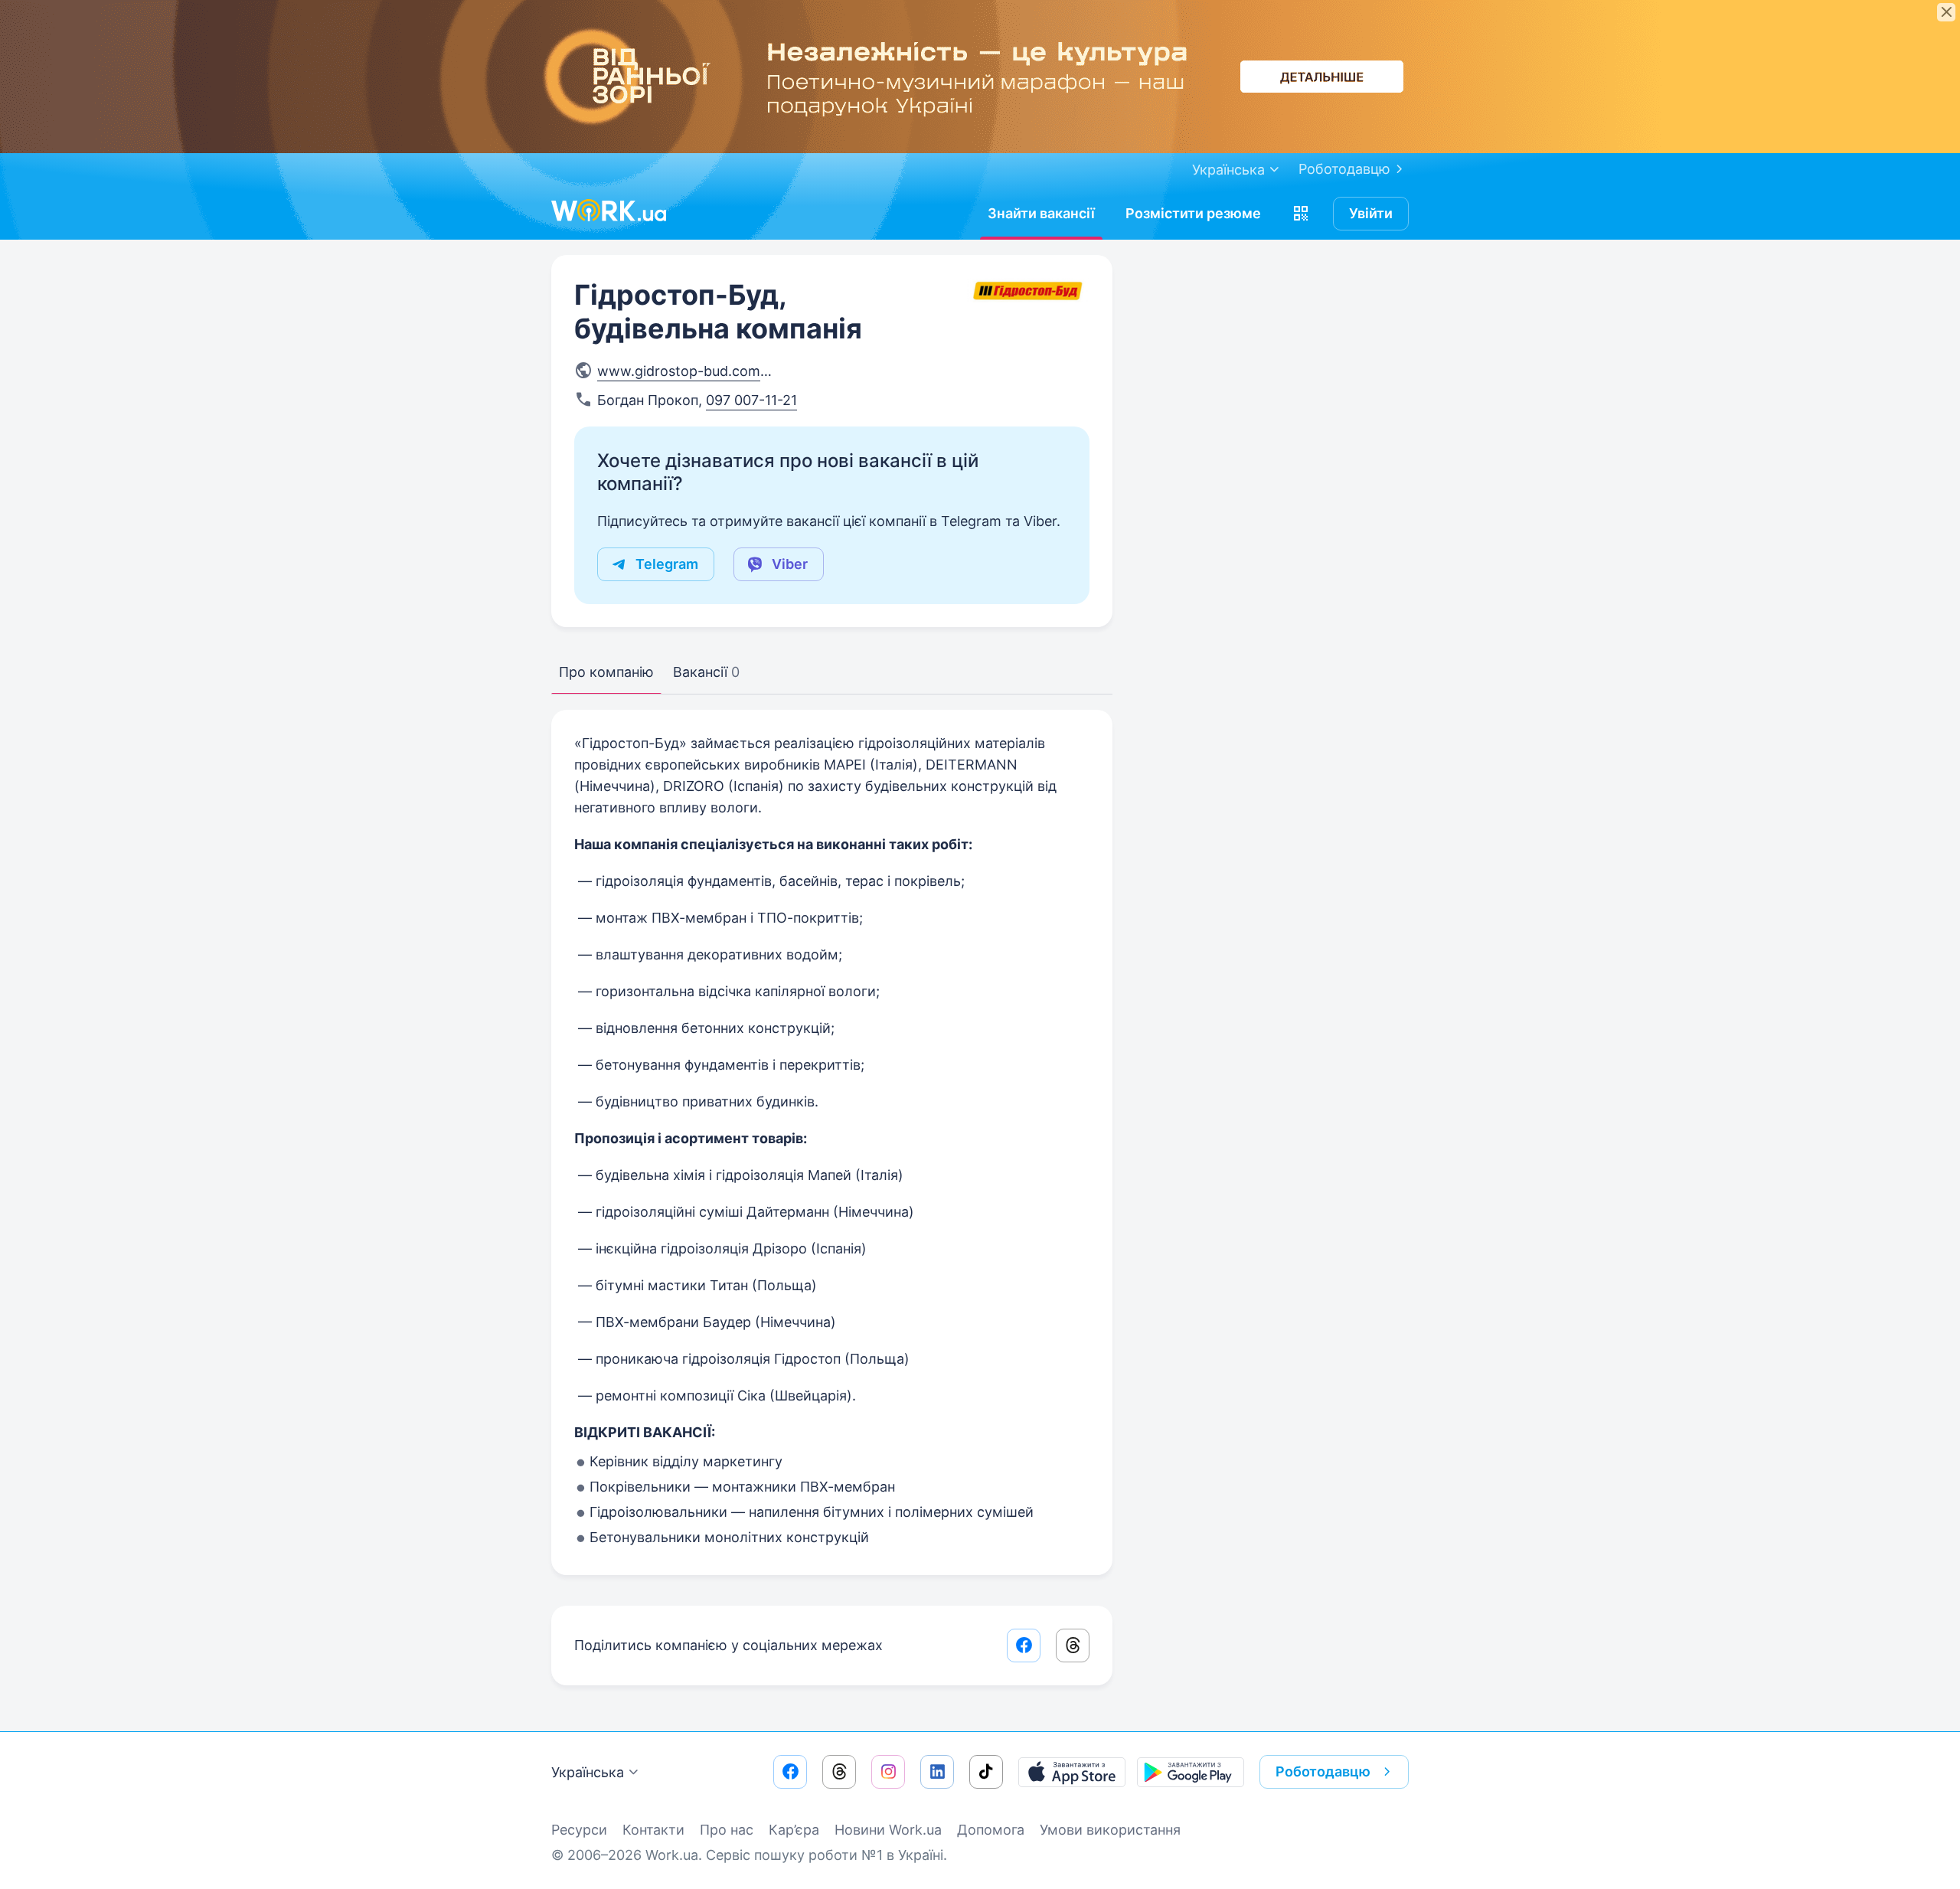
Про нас (727, 1830)
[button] (1301, 214)
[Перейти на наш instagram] (888, 1772)
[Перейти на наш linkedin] (937, 1772)
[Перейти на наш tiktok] (986, 1772)
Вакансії (706, 672)
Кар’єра (794, 1830)
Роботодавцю (1344, 169)
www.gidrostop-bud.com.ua (688, 371)
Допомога (991, 1830)
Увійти (1371, 213)
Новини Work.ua (888, 1830)
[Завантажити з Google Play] (1191, 1772)
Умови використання (1110, 1830)
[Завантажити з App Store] (1072, 1772)
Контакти (653, 1830)
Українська (588, 1772)
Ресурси (579, 1830)
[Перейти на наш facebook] (790, 1772)
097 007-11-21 (751, 400)
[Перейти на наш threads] (839, 1772)
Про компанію (606, 672)
